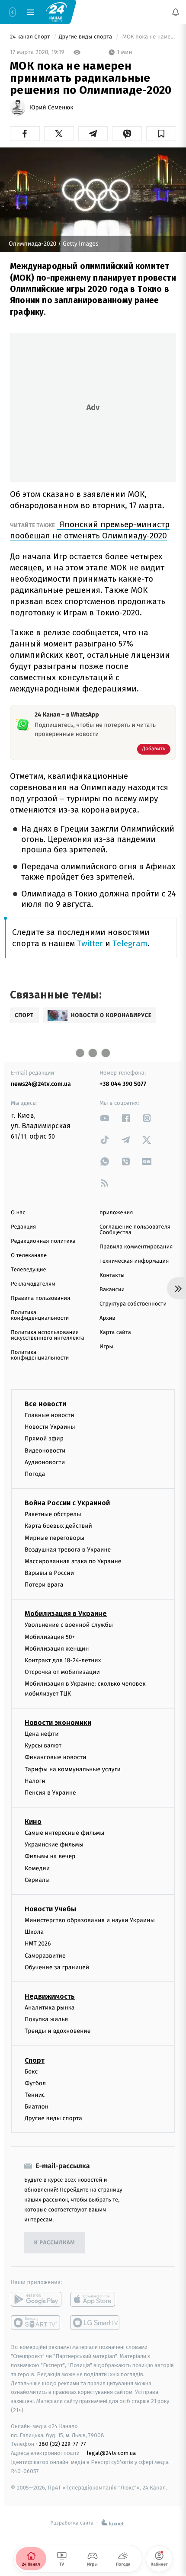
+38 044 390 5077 (123, 1084)
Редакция (23, 1227)
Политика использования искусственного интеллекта (48, 1335)
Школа (34, 1932)
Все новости (45, 1404)
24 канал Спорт (31, 37)
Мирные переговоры (55, 1538)
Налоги (35, 1781)
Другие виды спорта (86, 37)
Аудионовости (45, 1462)
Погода (35, 1474)
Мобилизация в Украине (66, 1614)
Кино (33, 1822)
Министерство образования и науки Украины (90, 1920)
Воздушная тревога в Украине (68, 1550)
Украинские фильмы (54, 1845)
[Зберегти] (161, 134)
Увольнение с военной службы (69, 1625)
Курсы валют (43, 1746)
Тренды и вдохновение (58, 2031)
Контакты (112, 1275)
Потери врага (44, 1585)
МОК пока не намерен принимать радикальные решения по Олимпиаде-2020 (148, 37)
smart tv (36, 2323)
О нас (18, 1213)
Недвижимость (50, 1996)
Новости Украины (50, 1427)
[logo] (56, 12)
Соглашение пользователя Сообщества (135, 1230)
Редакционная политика (43, 1241)
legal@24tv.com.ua (111, 2453)
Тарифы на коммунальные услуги (73, 1769)
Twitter (90, 943)
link (105, 1118)
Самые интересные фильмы (64, 1833)
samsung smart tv (95, 2323)
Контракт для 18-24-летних (63, 1660)
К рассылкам (55, 2243)
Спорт (35, 2060)
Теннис (35, 2095)
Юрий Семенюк (51, 108)
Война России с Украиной (67, 1503)
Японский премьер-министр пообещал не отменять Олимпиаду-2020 (90, 530)
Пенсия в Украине (50, 1793)
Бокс (31, 2071)
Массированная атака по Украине (73, 1561)
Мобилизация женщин (57, 1649)
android (36, 2299)
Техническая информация (134, 1261)
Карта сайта (115, 1333)
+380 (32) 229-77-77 (61, 2444)
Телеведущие (29, 1270)
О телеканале (29, 1256)
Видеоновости (45, 1450)
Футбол (35, 2083)
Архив (107, 1318)
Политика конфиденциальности (40, 1315)
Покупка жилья (46, 2019)
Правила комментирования (136, 1247)
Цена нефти (42, 1734)
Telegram (130, 943)
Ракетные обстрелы (53, 1514)
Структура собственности (133, 1304)
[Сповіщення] (176, 12)
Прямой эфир (44, 1438)
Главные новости (50, 1415)
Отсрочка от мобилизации (62, 1672)
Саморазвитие (45, 1955)
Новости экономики (58, 1723)
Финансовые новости (55, 1757)
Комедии (37, 1868)
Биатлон (37, 2107)
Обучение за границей (57, 1967)
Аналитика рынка (50, 2008)
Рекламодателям (33, 1284)
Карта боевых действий (58, 1526)
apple (95, 2299)
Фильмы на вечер (50, 1856)
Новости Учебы (50, 1909)
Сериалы (37, 1880)
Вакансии (112, 1290)
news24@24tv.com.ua (41, 1084)
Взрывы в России (49, 1573)
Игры (106, 1347)
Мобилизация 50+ (50, 1637)
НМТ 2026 (38, 1944)
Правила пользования (40, 1298)
